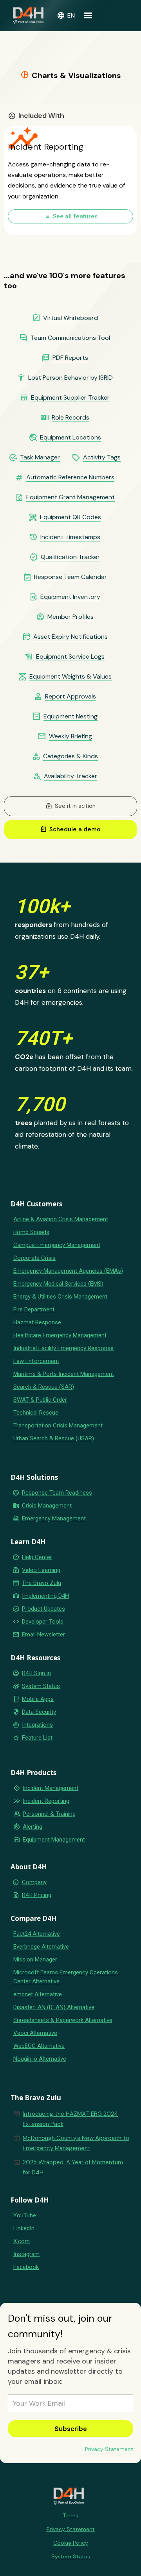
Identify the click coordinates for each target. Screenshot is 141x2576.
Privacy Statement (109, 2449)
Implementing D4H (45, 1596)
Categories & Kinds (70, 756)
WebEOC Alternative (39, 2046)
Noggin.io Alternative (40, 2059)
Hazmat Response (37, 1322)
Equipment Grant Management (70, 497)
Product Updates (43, 1609)
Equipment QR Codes (70, 517)
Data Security (39, 1712)
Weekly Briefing (70, 736)
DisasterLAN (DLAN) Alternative (54, 2007)
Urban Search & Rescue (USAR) (54, 1438)
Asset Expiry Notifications (70, 637)
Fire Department (34, 1309)
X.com (22, 2241)
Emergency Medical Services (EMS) (58, 1284)
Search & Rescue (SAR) (44, 1387)
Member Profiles (70, 617)
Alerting (33, 1827)
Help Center (37, 1557)
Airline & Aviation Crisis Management (61, 1219)
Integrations (37, 1725)
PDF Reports (70, 358)
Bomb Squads (31, 1232)
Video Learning (41, 1570)
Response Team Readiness (57, 1493)
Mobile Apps (38, 1699)
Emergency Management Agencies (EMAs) (68, 1271)
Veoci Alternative (35, 2033)
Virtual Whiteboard (70, 318)
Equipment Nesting (70, 716)
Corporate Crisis (34, 1258)
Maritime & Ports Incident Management (64, 1374)
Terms (70, 2515)
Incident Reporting (46, 1801)
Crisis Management (47, 1506)
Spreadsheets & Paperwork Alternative (63, 2020)
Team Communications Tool (70, 338)
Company (34, 1882)
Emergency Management (54, 1518)
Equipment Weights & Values (70, 677)
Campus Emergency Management (57, 1245)
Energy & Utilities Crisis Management (60, 1297)
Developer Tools (43, 1622)
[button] (66, 16)
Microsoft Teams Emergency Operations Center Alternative (66, 1977)
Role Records (70, 418)
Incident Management (51, 1788)
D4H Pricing (37, 1895)
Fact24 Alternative (37, 1934)
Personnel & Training (49, 1814)
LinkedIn (24, 2228)
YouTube (25, 2215)
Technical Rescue (36, 1413)
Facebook (26, 2267)
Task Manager (40, 457)
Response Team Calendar (70, 577)
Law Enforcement (36, 1361)
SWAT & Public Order (40, 1400)
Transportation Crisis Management (58, 1426)
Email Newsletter (43, 1635)
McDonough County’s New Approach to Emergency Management (76, 2143)
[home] (28, 16)
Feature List (37, 1738)
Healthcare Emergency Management (60, 1335)
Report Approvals (70, 697)
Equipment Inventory (70, 597)
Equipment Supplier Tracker (70, 398)
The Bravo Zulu (42, 1583)
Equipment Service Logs (70, 657)
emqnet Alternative (38, 1994)
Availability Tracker (70, 776)
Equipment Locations (70, 438)
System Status (41, 1686)
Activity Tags (102, 457)
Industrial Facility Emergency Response (63, 1348)
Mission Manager (35, 1960)
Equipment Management (54, 1840)
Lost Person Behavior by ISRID (70, 378)
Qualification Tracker (70, 557)
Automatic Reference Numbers (70, 477)
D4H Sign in (36, 1673)
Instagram (26, 2254)
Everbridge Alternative (41, 1947)
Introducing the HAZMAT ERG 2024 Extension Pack (70, 2119)
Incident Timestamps (70, 537)
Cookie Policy (71, 2543)
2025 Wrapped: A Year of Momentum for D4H (73, 2167)
